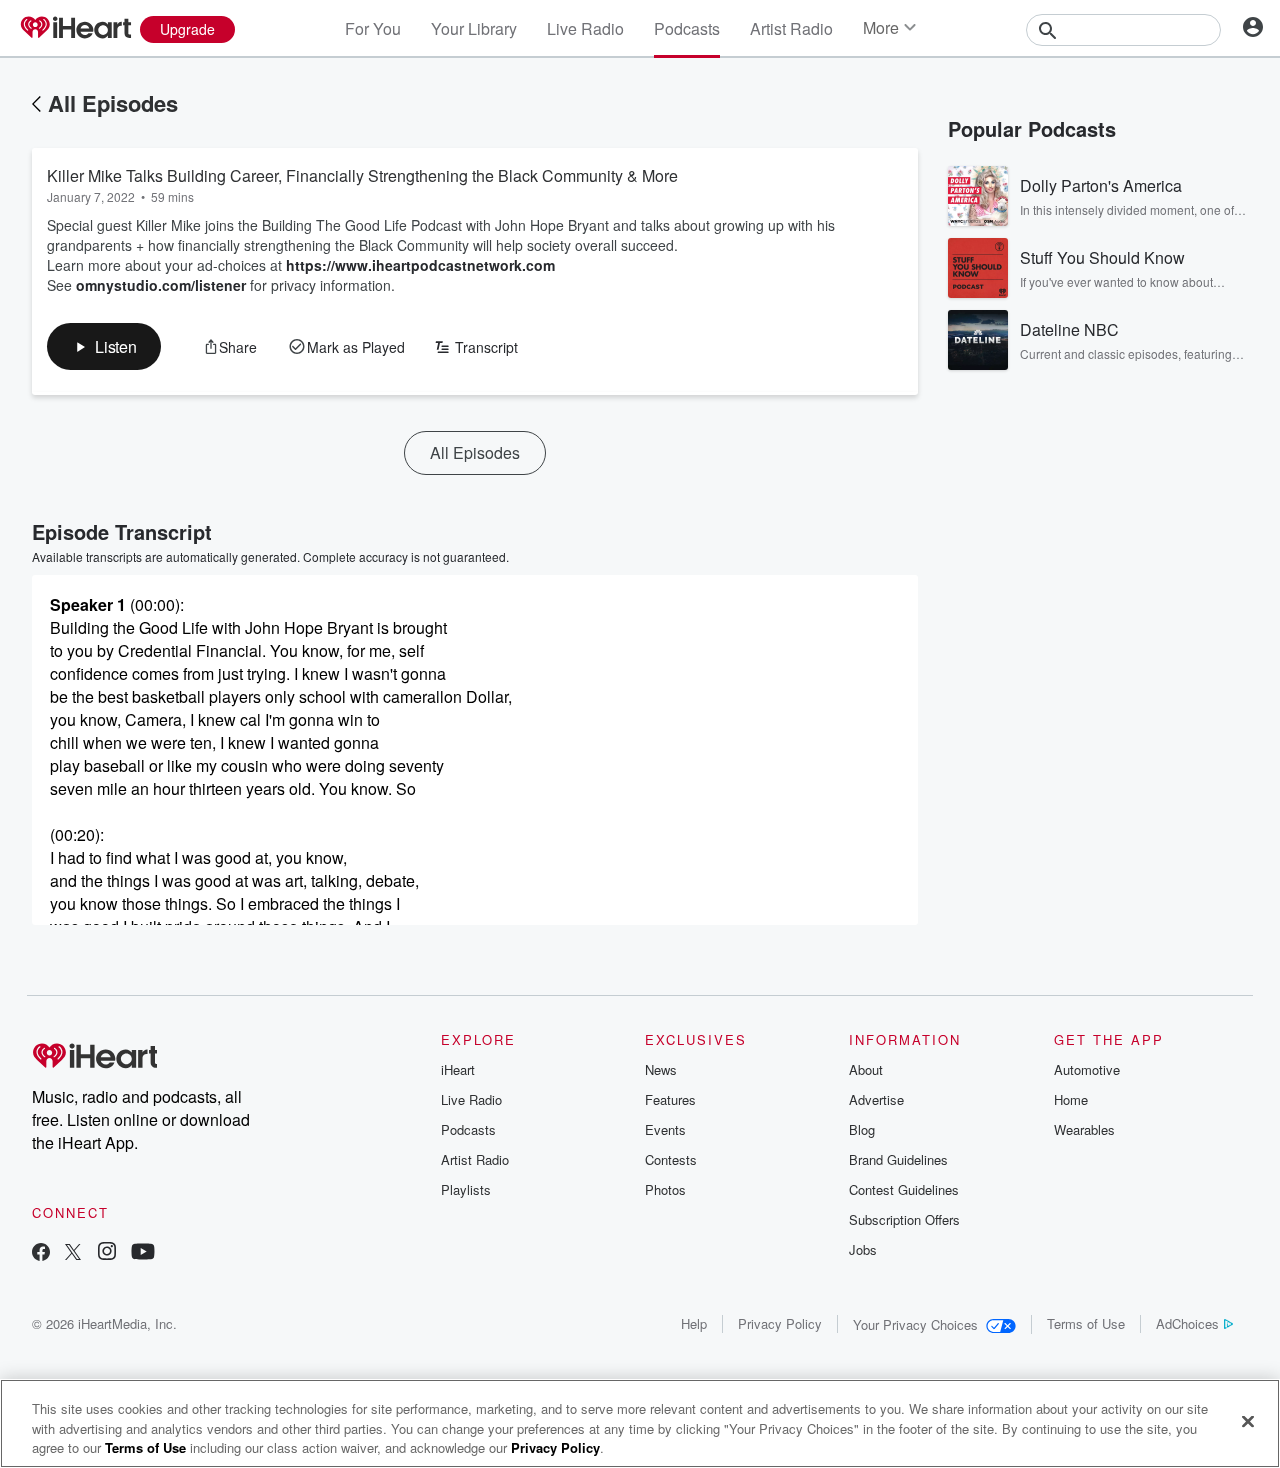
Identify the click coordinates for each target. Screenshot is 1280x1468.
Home (1071, 1099)
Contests (671, 1159)
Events (665, 1129)
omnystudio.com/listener (161, 285)
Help (694, 1323)
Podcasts (687, 28)
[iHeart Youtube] (143, 1253)
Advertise (876, 1099)
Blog (862, 1129)
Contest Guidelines (904, 1189)
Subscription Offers (904, 1219)
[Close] (1248, 1421)
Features (670, 1099)
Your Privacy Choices (915, 1324)
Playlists (466, 1189)
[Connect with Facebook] (41, 1253)
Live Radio (585, 28)
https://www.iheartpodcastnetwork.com (420, 265)
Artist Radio (791, 28)
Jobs (863, 1249)
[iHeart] (75, 29)
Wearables (1084, 1129)
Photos (665, 1189)
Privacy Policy (780, 1323)
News (661, 1069)
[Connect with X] (73, 1253)
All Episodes (113, 103)
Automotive (1087, 1069)
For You (373, 28)
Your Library (474, 28)
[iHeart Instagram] (107, 1253)
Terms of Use (1086, 1323)
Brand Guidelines (898, 1159)
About (866, 1069)
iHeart (458, 1069)
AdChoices (1187, 1323)
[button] (104, 346)
